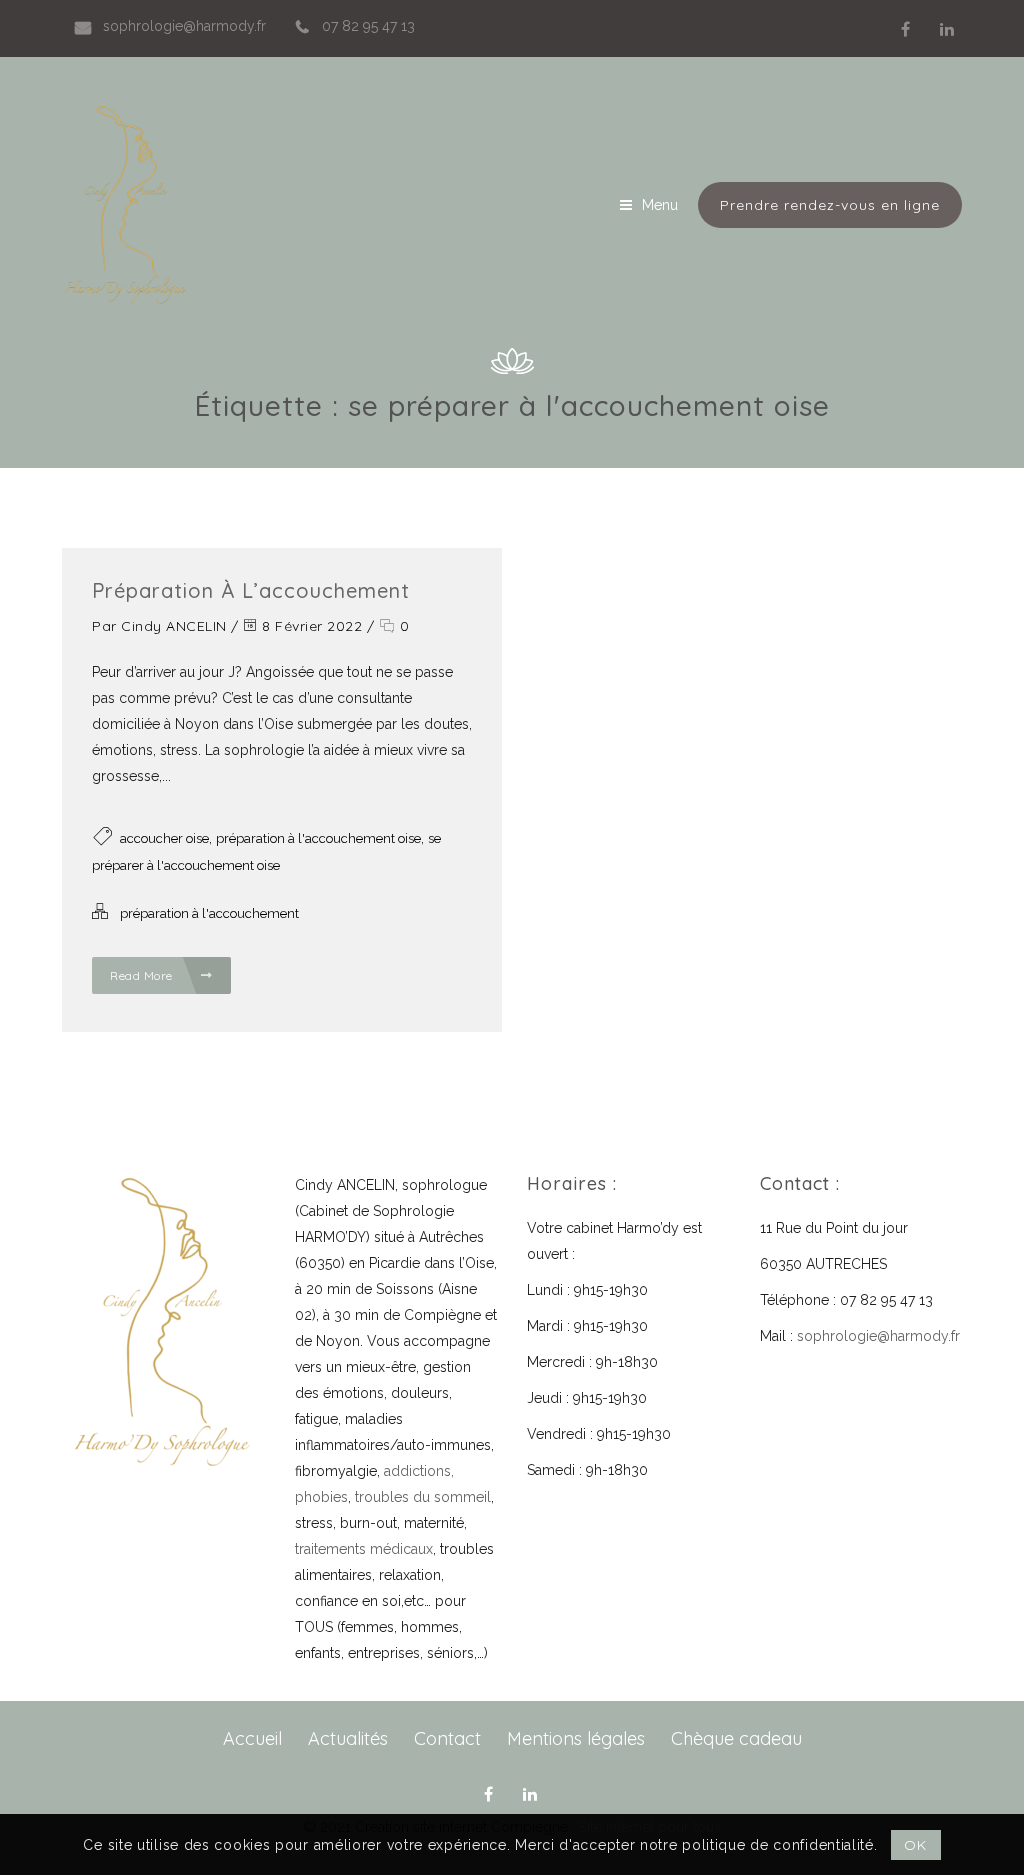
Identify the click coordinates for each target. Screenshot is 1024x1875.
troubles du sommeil (423, 1497)
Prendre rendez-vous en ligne (830, 205)
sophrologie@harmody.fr (878, 1336)
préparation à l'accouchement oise (318, 838)
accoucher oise (164, 838)
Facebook (905, 29)
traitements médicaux (364, 1549)
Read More (143, 975)
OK (915, 1845)
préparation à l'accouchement (209, 913)
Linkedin (947, 29)
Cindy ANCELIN (174, 626)
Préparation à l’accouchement (251, 590)
